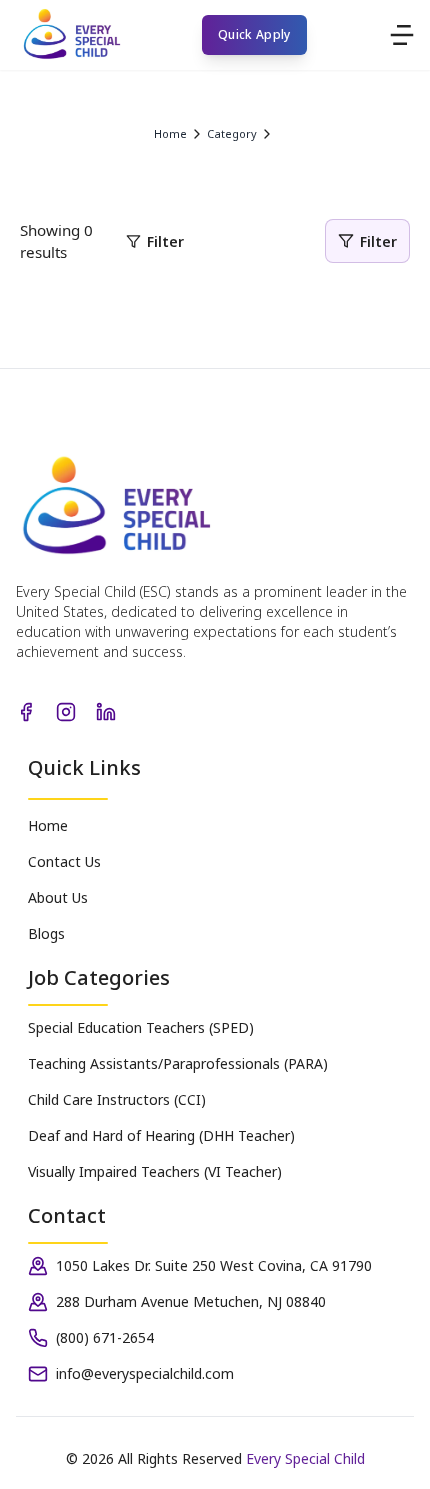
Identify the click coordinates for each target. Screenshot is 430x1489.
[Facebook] (26, 712)
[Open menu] (402, 35)
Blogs (46, 933)
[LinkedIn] (106, 712)
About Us (58, 897)
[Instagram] (66, 712)
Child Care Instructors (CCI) (117, 1099)
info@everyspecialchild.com (145, 1373)
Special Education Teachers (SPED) (141, 1027)
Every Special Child (305, 1458)
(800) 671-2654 (105, 1337)
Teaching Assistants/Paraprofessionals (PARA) (178, 1063)
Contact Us (64, 861)
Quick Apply (254, 34)
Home (48, 825)
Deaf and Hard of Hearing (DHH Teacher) (161, 1135)
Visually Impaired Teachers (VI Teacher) (155, 1171)
